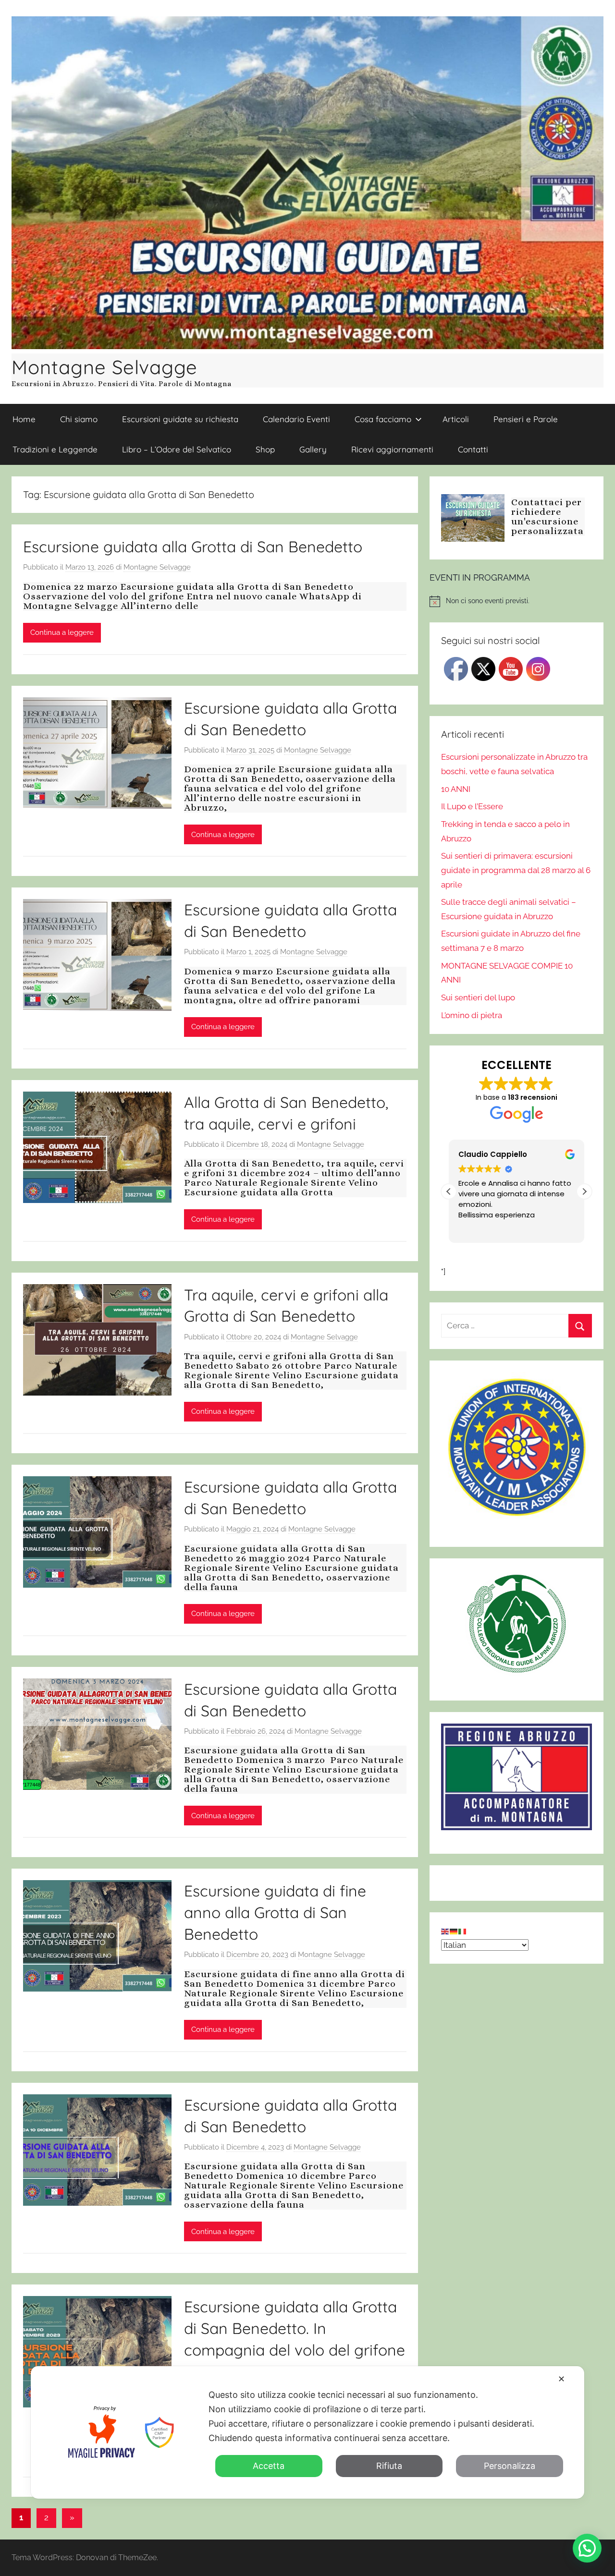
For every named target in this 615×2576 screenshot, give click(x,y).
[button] (584, 1191)
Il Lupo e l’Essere (472, 806)
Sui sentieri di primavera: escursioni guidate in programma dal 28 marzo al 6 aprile (516, 870)
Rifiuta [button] (389, 2466)
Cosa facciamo (383, 419)
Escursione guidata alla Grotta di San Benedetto (193, 547)
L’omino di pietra (472, 1015)
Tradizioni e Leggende (55, 449)
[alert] (517, 601)
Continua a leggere (62, 632)
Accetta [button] (269, 2466)
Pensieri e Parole (526, 419)
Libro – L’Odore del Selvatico (177, 449)
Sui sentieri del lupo (478, 997)
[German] (454, 1931)
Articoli (456, 419)
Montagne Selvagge (105, 367)
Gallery (313, 449)
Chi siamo (79, 419)
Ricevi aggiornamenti (392, 449)
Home (24, 419)
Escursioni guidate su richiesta (180, 419)
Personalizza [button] (510, 2466)
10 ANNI (456, 789)
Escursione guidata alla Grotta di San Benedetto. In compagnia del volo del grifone (295, 2328)
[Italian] (463, 1931)
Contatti (473, 449)
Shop (265, 449)
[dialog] (307, 2432)
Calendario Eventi (296, 419)
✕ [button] (561, 2379)
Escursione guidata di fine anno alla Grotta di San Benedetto (275, 1912)
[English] (445, 1931)
